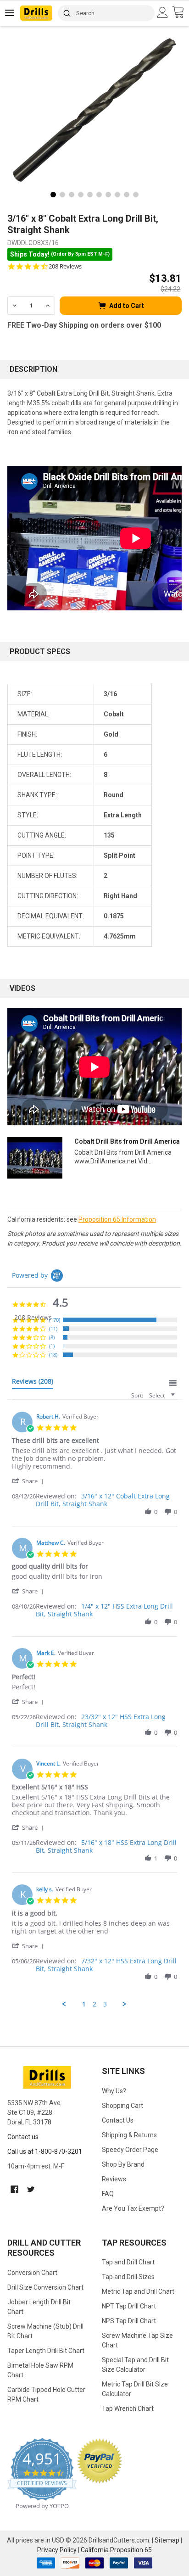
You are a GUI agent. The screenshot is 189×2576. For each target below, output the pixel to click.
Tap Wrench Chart (128, 2408)
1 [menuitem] (84, 2004)
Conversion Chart (32, 2273)
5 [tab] (90, 195)
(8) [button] (52, 1337)
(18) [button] (53, 1355)
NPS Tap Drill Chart (129, 2321)
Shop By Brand (123, 2164)
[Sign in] (164, 12)
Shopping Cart (122, 2106)
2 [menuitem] (94, 2004)
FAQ (108, 2194)
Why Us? (114, 2091)
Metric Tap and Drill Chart (138, 2291)
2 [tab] (62, 195)
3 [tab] (72, 195)
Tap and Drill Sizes (128, 2277)
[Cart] (181, 13)
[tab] (33, 1383)
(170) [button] (55, 1320)
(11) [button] (53, 1328)
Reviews (114, 2179)
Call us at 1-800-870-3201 (45, 2151)
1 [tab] (53, 195)
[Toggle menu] (10, 13)
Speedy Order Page (130, 2150)
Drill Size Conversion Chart (45, 2287)
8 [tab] (117, 195)
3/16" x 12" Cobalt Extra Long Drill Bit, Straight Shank (103, 1500)
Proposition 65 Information (117, 1219)
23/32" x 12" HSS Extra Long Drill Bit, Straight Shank (101, 1721)
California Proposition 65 (116, 2550)
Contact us (23, 2137)
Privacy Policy (57, 2550)
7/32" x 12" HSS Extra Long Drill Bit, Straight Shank (106, 1965)
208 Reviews (65, 266)
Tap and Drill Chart (128, 2262)
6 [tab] (99, 195)
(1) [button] (52, 1346)
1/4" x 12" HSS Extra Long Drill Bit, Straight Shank (104, 1610)
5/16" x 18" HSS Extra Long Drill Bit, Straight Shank (106, 1846)
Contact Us (118, 2120)
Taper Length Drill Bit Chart (46, 2351)
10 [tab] (136, 195)
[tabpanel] (94, 110)
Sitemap (167, 2540)
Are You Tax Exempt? (133, 2208)
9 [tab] (127, 195)
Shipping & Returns (129, 2135)
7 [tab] (108, 195)
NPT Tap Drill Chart (129, 2306)
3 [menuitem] (105, 2004)
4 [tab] (81, 195)
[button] (29, 1481)
